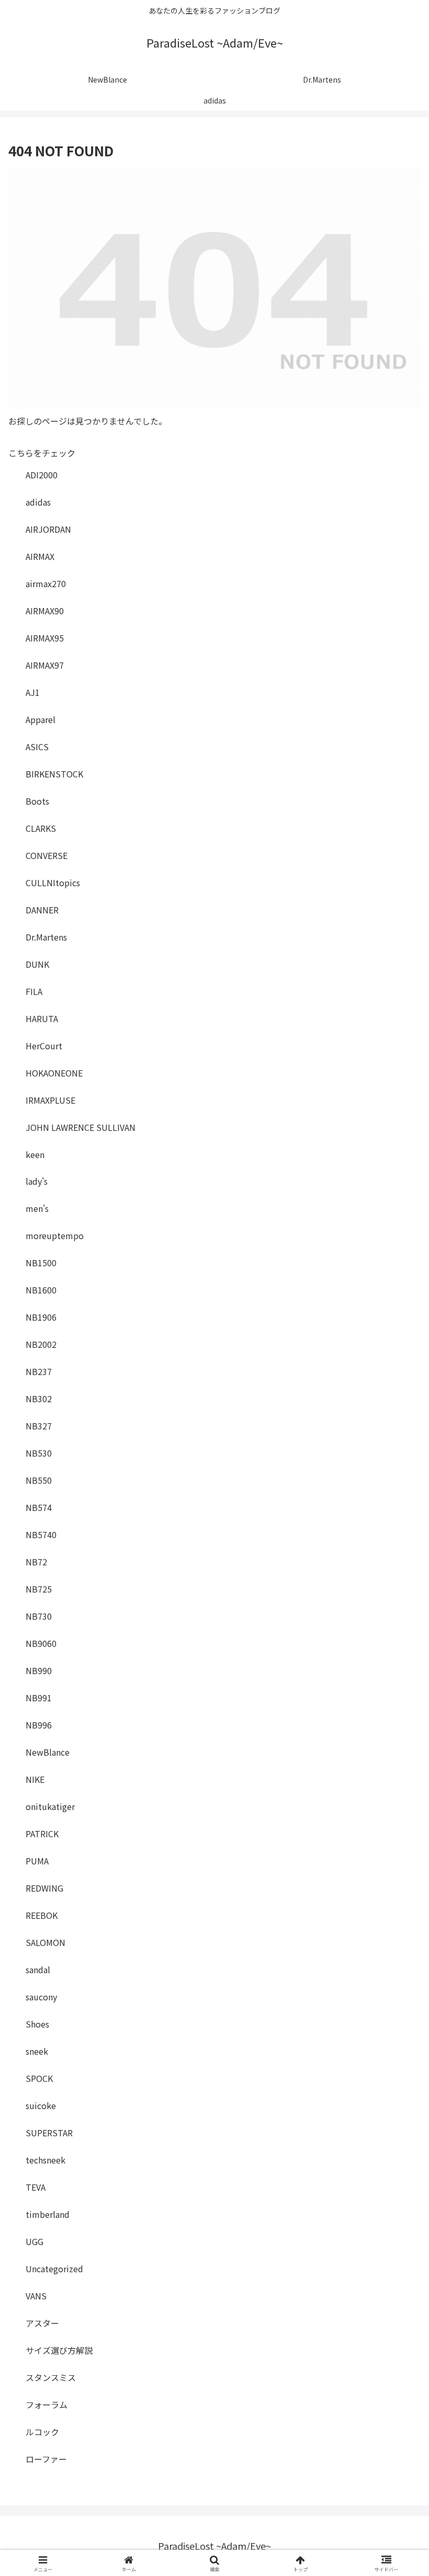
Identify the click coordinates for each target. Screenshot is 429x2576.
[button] (397, 1804)
